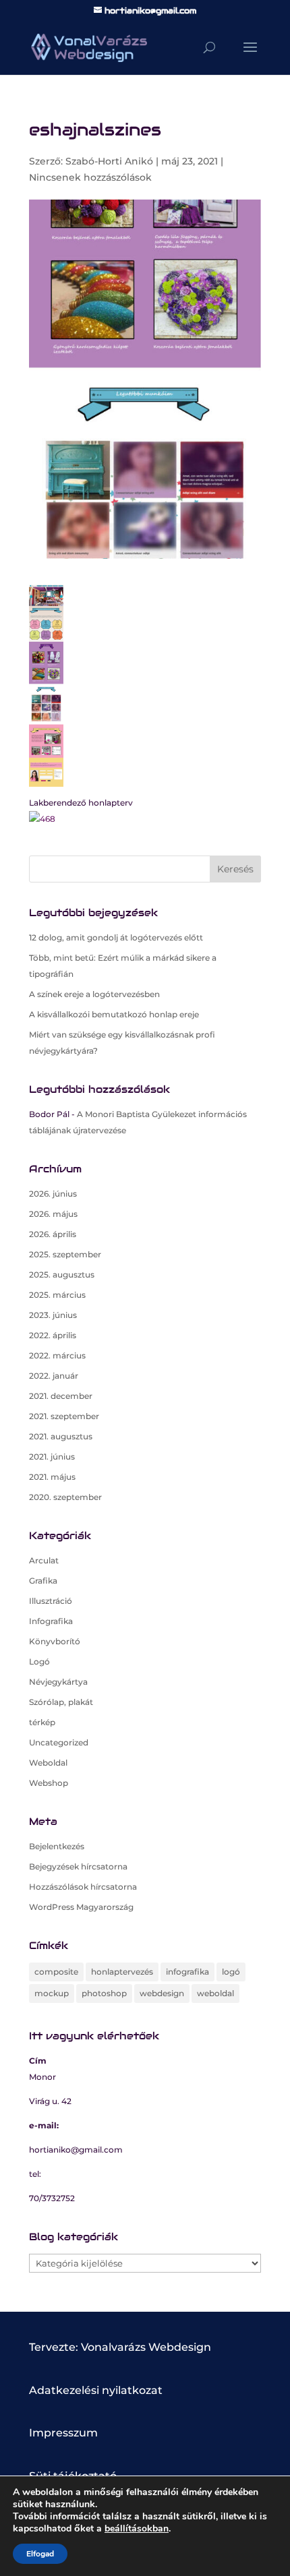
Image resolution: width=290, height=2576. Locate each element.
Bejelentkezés (57, 1846)
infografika (187, 1972)
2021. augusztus (61, 1436)
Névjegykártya (58, 1682)
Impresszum (63, 2433)
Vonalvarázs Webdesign (146, 2347)
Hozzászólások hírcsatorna (83, 1887)
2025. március (57, 1295)
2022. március (57, 1355)
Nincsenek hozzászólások (90, 177)
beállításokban (137, 2529)
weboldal (215, 1993)
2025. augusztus (62, 1275)
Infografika (51, 1621)
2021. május (52, 1477)
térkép (42, 1722)
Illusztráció (51, 1601)
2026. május (53, 1214)
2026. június (53, 1194)
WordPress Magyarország (81, 1907)
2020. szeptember (65, 1497)
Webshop (49, 1783)
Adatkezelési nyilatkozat (96, 2390)
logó (231, 1972)
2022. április (53, 1335)
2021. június (52, 1457)
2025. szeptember (65, 1254)
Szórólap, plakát (61, 1702)
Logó (39, 1661)
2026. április (53, 1234)
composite (56, 1972)
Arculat (44, 1560)
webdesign (162, 1993)
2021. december (61, 1396)
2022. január (54, 1376)
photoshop (104, 1993)
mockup (52, 1993)
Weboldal (48, 1763)
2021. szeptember (64, 1416)
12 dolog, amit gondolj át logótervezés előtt (116, 937)
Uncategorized (59, 1742)
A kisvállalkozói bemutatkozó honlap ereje (114, 1014)
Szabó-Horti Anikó (109, 161)
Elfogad (40, 2554)
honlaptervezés (122, 1972)
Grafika (43, 1581)
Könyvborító (55, 1641)
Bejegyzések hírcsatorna (78, 1866)
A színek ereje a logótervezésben (94, 994)
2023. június (53, 1315)
